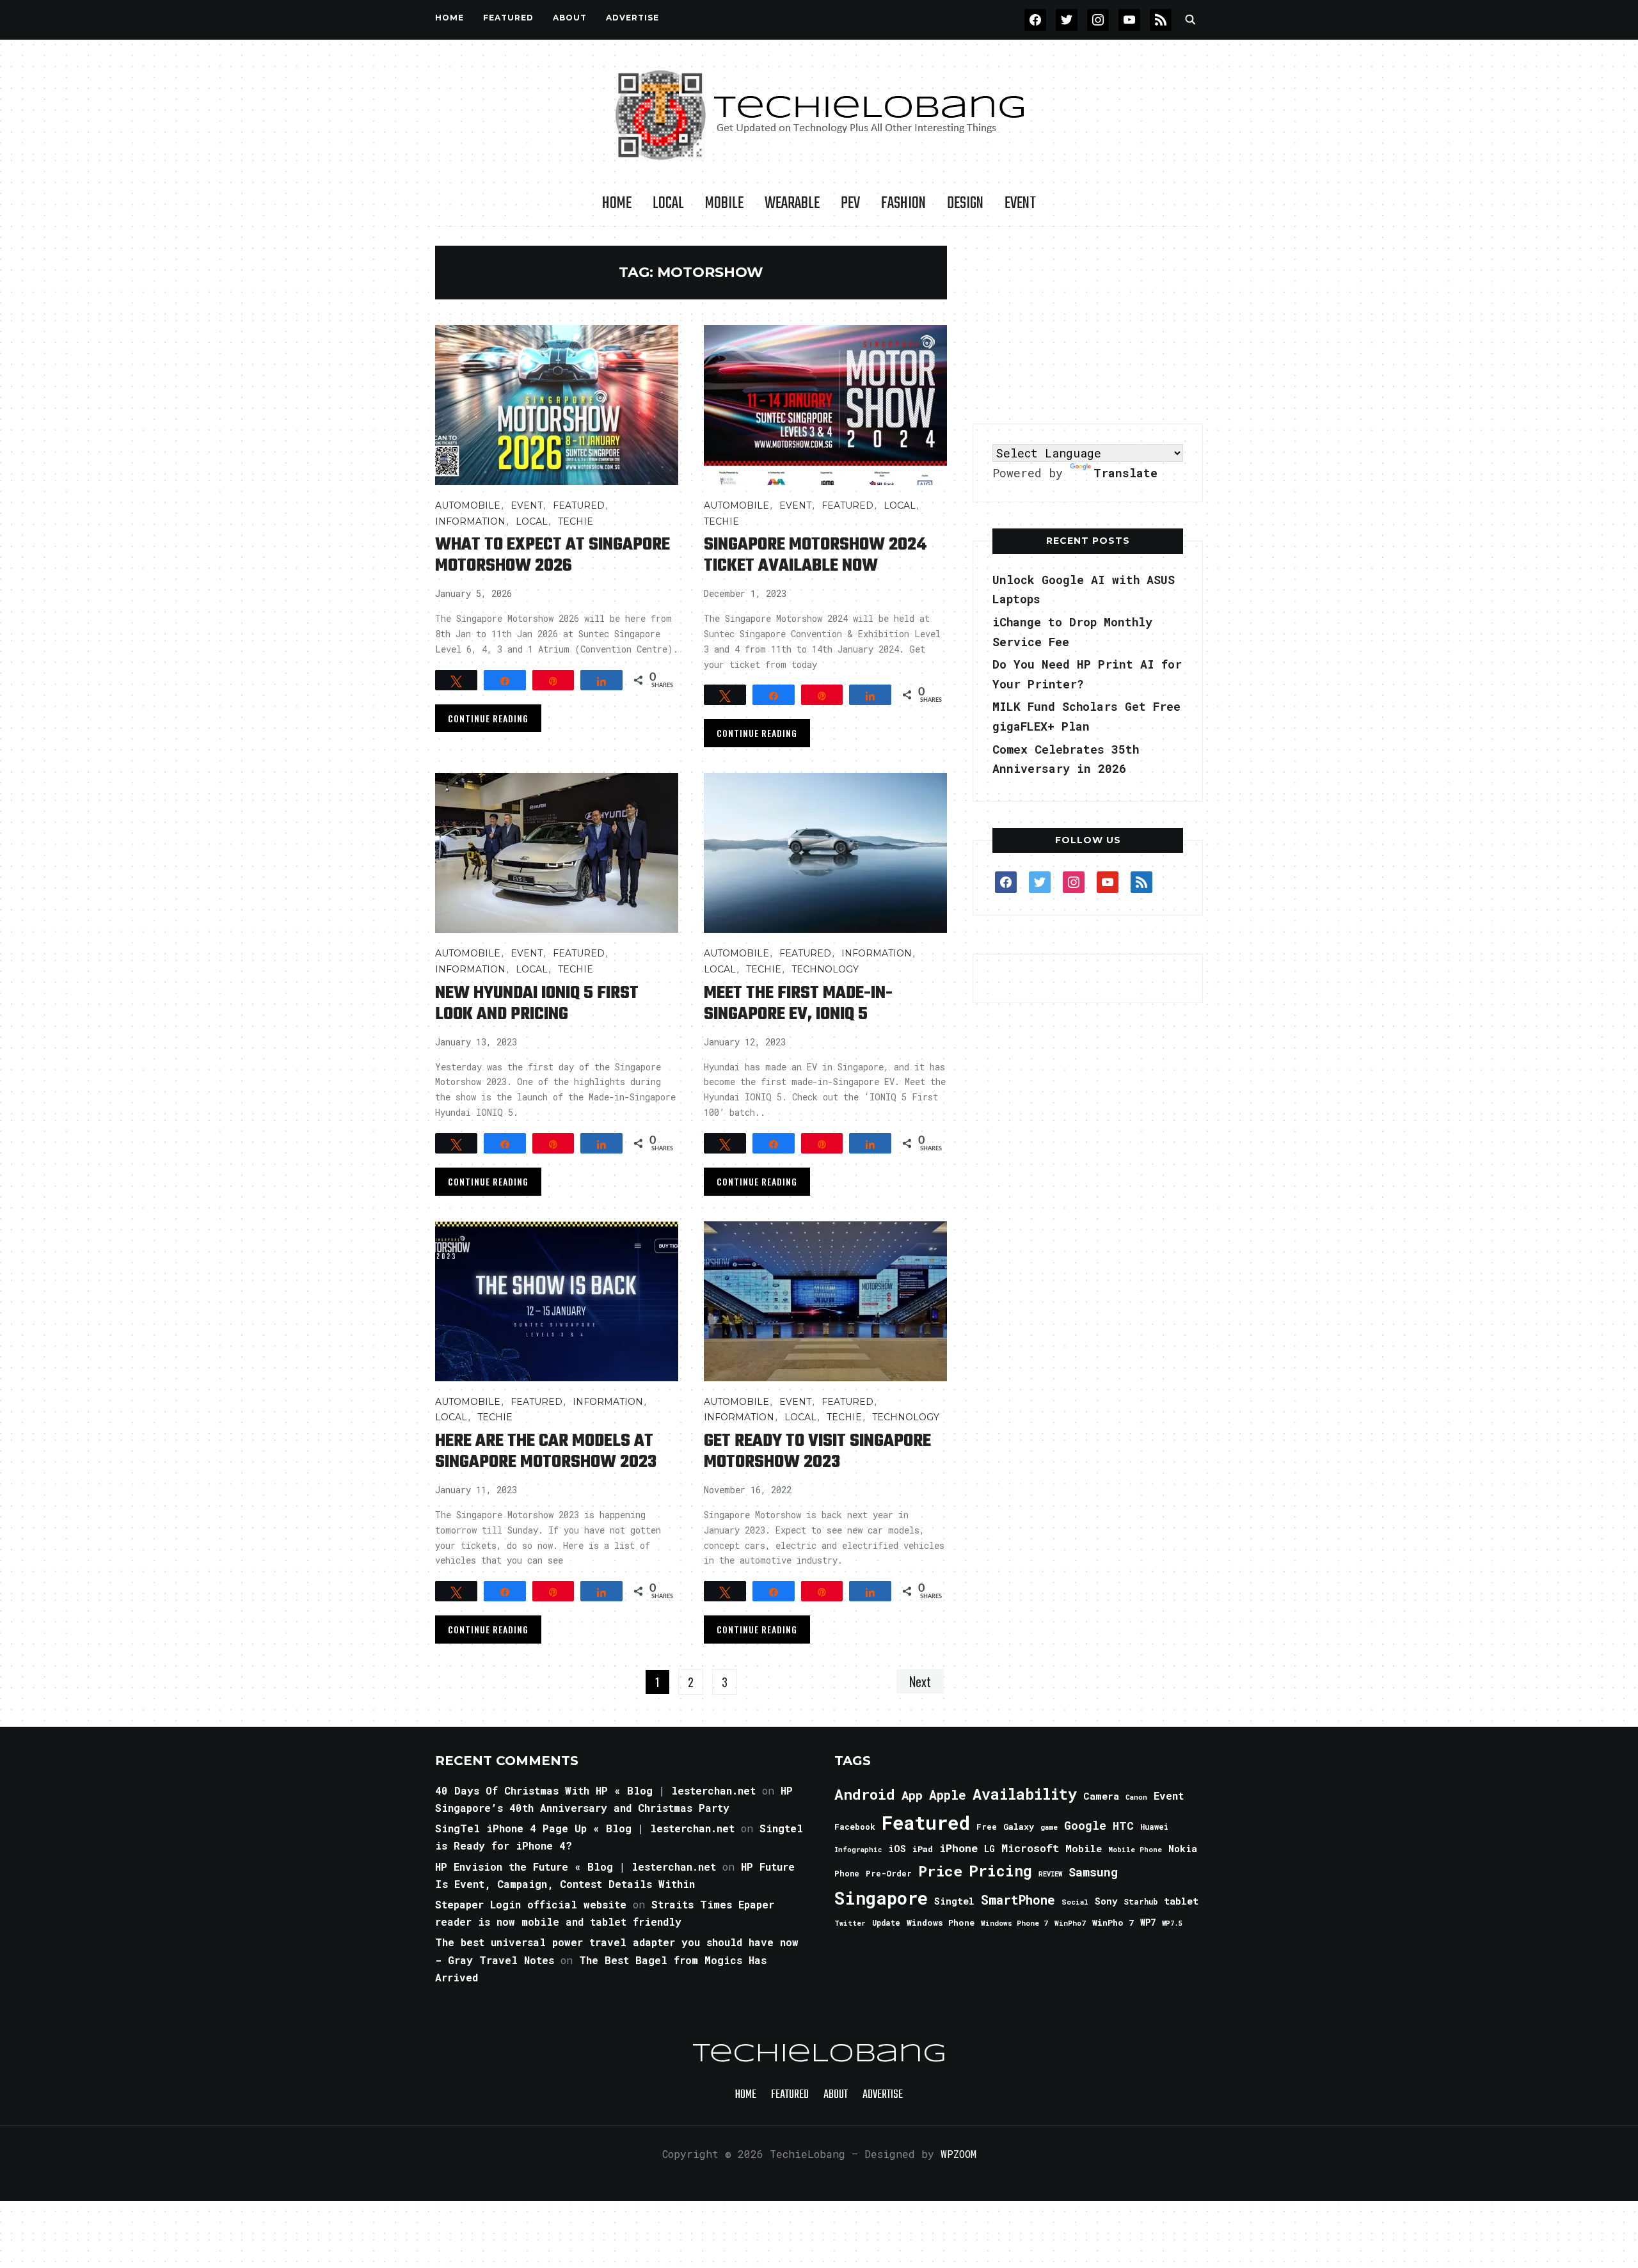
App (912, 1795)
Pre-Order (889, 1873)
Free (987, 1827)
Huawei (1154, 1827)
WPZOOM (958, 2154)
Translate (1125, 473)
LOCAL (668, 203)
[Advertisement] (1088, 326)
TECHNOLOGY (825, 969)
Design (965, 203)
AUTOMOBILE (468, 505)
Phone (847, 1873)
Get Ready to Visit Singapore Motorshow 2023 (817, 1452)
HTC (1123, 1826)
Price (940, 1871)
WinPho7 (1070, 1923)
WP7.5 (1172, 1923)
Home (449, 18)
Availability (1025, 1794)
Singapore (881, 1898)
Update (886, 1923)
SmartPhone (1018, 1899)
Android (865, 1794)
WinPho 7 (1113, 1923)
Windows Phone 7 (1014, 1923)
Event (1020, 203)
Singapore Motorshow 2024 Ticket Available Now (815, 555)
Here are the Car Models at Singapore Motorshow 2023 (546, 1452)
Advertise (632, 18)
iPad (923, 1849)
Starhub (1141, 1901)
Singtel (954, 1901)
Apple (948, 1795)
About (570, 18)
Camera (1101, 1796)
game (1049, 1827)
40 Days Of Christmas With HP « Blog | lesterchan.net (595, 1790)
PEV (850, 203)
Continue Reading (488, 718)
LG (990, 1849)
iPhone (958, 1848)
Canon (1136, 1797)
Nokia (1183, 1849)
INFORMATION (470, 521)
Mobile (724, 203)
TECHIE (576, 521)
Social (1075, 1902)
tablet (1181, 1901)
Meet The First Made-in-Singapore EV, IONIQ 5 (798, 1004)
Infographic (858, 1850)
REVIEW (1050, 1874)
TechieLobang (819, 2054)
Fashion (903, 203)
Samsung (1093, 1872)
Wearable (792, 203)
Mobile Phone (1135, 1849)
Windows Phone (941, 1923)
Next (920, 1681)
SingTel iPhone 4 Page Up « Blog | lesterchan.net (585, 1828)
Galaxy (1019, 1827)
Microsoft (1030, 1848)
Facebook (855, 1827)
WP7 (1148, 1923)
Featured (926, 1822)
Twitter (850, 1923)
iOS (897, 1848)
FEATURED (508, 18)
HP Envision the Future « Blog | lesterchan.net (576, 1867)
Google (1085, 1825)
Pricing (1000, 1870)
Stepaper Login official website (531, 1904)
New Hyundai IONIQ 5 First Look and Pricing (537, 1004)
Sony (1106, 1901)
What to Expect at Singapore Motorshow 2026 (553, 555)
